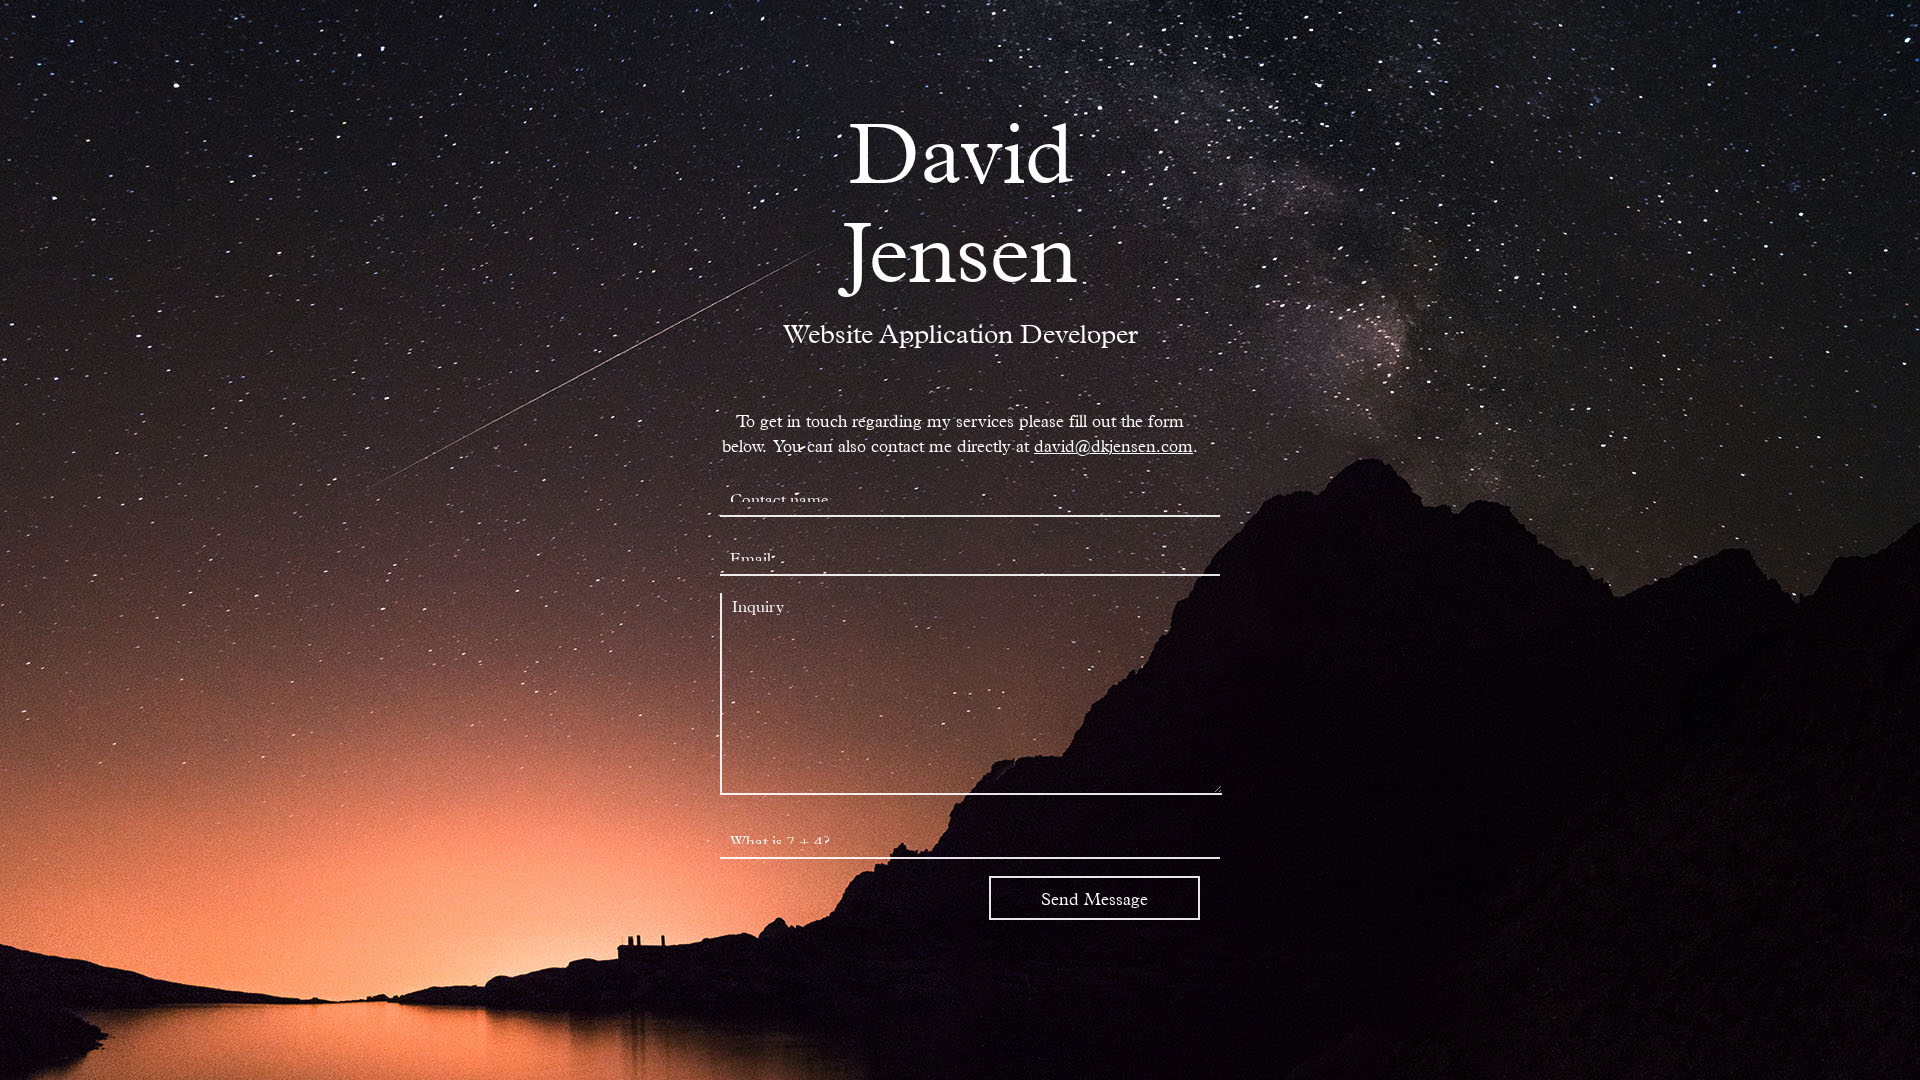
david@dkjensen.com (1113, 444)
